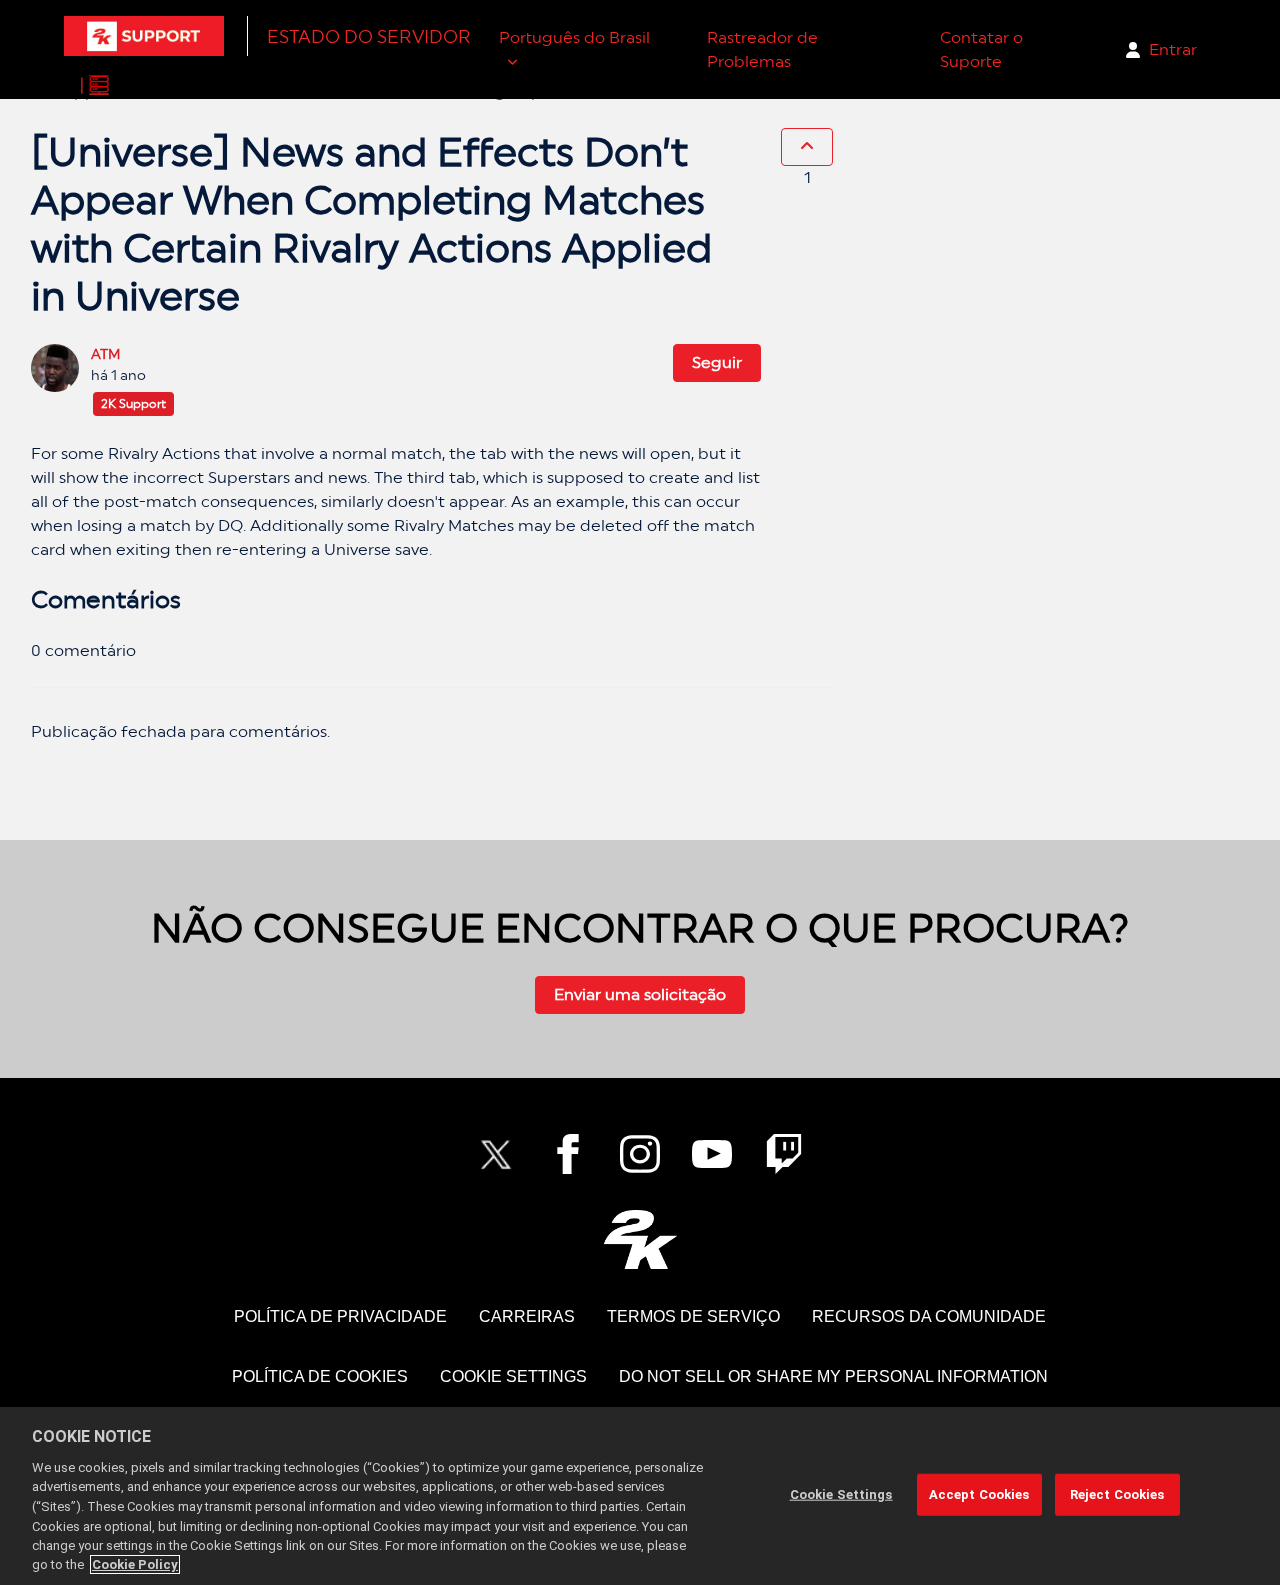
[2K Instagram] (640, 1154)
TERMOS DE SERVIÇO (693, 1316)
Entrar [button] (1173, 49)
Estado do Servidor (369, 36)
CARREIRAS (527, 1316)
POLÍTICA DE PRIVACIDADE (340, 1316)
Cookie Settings (513, 1376)
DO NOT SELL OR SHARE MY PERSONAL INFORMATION (833, 1376)
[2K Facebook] (568, 1154)
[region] (640, 1496)
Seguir (717, 362)
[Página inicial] (144, 36)
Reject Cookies (1117, 1494)
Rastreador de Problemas (762, 49)
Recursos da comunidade (929, 1316)
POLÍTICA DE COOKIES (320, 1376)
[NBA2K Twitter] (496, 1154)
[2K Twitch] (784, 1154)
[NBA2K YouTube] (712, 1154)
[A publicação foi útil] (807, 147)
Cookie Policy (135, 1564)
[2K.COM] (640, 1239)
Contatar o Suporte (981, 49)
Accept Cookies (979, 1494)
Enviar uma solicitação (640, 994)
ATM (105, 354)
